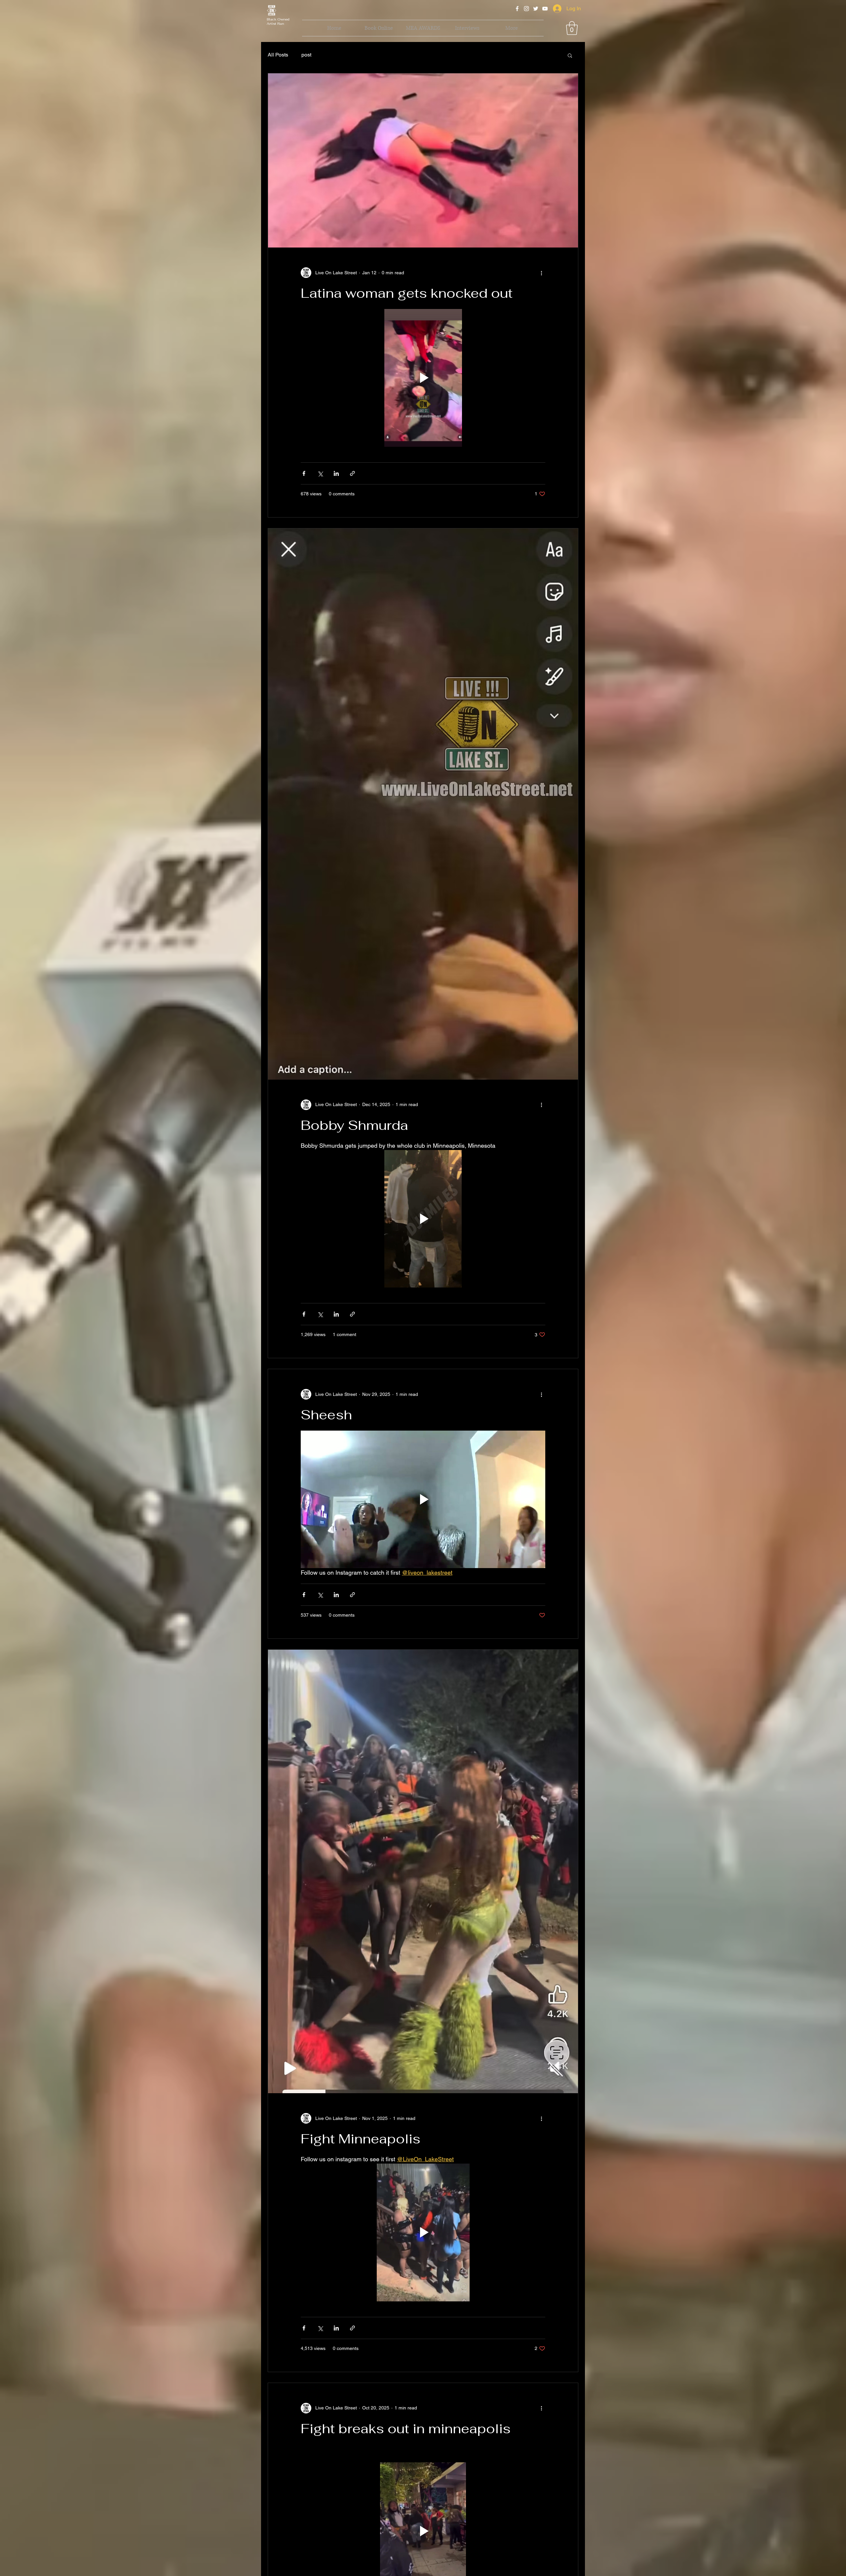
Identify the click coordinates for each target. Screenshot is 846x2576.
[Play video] (423, 378)
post (306, 55)
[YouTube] (545, 9)
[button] (572, 28)
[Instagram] (526, 9)
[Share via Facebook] (304, 473)
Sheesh (326, 1415)
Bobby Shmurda (354, 1125)
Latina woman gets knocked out (407, 293)
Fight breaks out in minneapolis (406, 2429)
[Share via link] (352, 473)
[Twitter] (536, 9)
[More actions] (541, 273)
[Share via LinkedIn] (336, 473)
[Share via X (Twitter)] (320, 473)
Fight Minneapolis (361, 2139)
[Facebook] (517, 9)
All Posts (278, 55)
